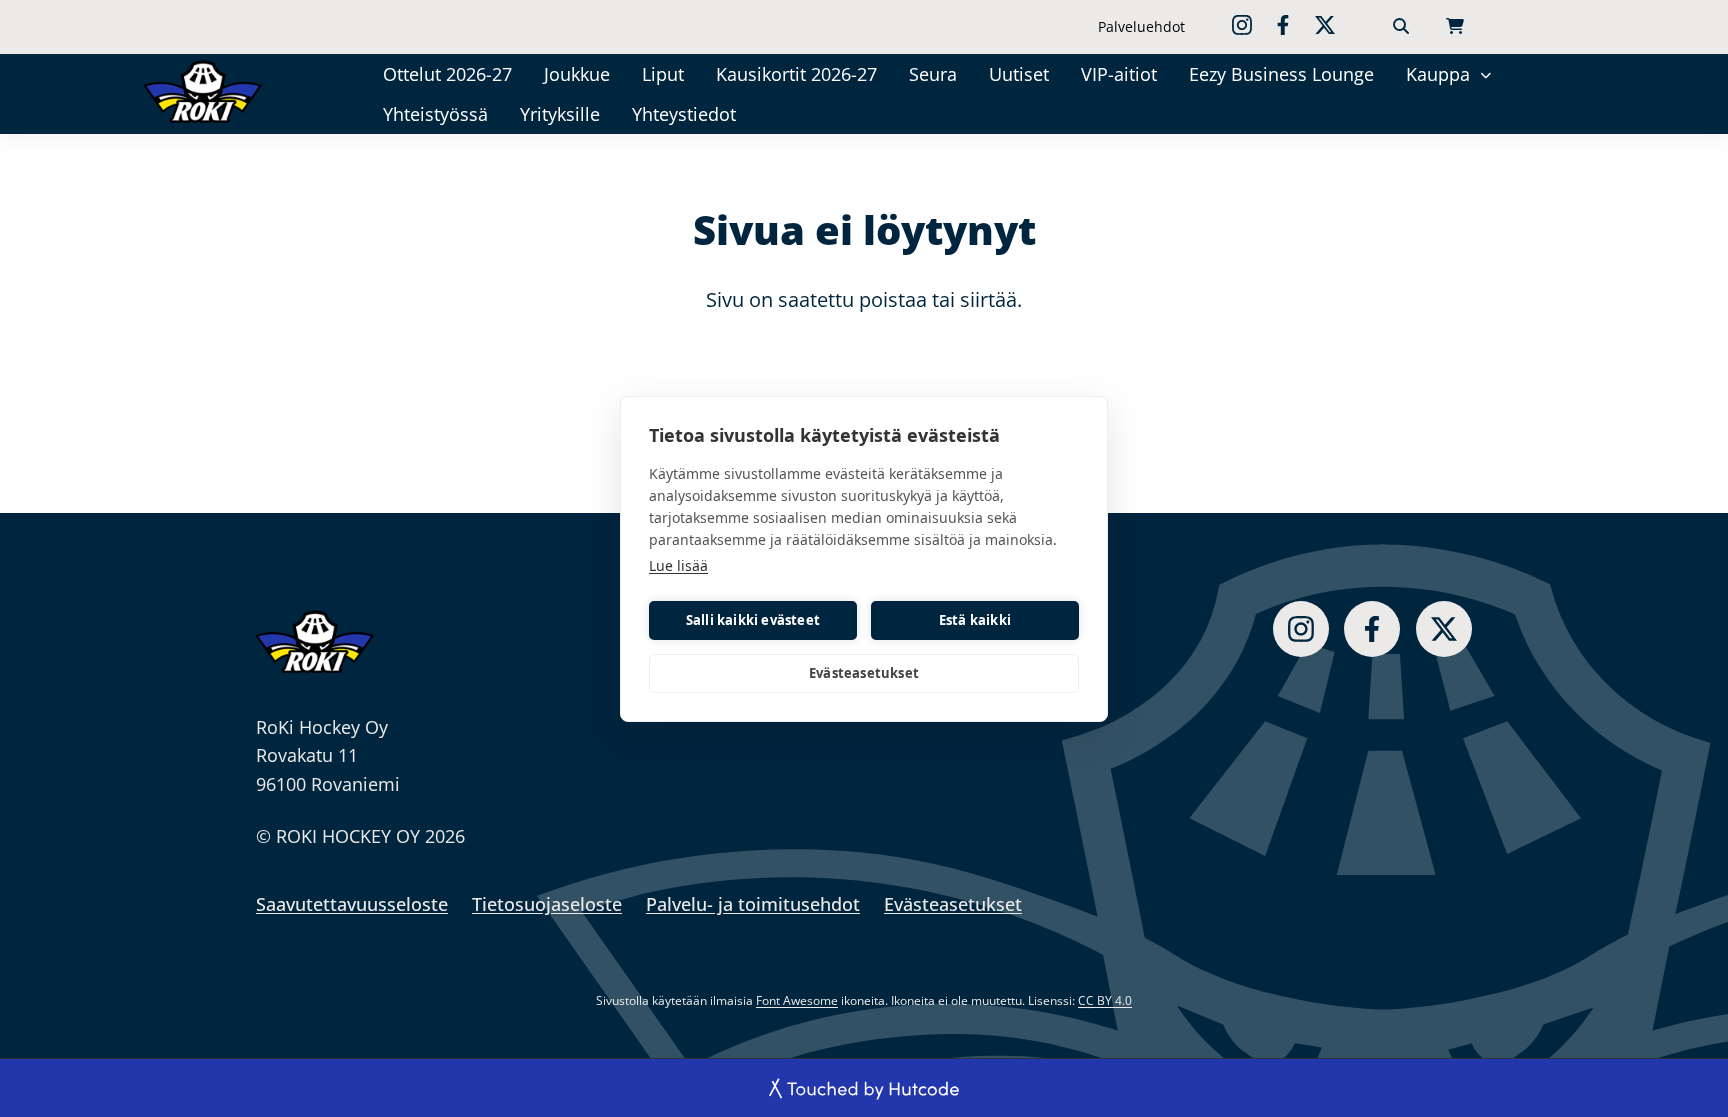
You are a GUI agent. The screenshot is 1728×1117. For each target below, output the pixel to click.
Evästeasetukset (864, 673)
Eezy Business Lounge (1281, 74)
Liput (663, 74)
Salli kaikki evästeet (753, 620)
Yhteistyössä (435, 114)
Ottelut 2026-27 (447, 74)
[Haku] (1401, 27)
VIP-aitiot (1119, 74)
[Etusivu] (230, 91)
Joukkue (577, 74)
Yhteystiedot (684, 114)
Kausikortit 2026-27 (796, 74)
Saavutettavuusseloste (352, 904)
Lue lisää (678, 565)
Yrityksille (560, 114)
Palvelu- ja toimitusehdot (753, 904)
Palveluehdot (1141, 26)
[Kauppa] (1486, 73)
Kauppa (1438, 74)
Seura (933, 74)
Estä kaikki (975, 620)
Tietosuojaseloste (547, 904)
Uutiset (1019, 74)
